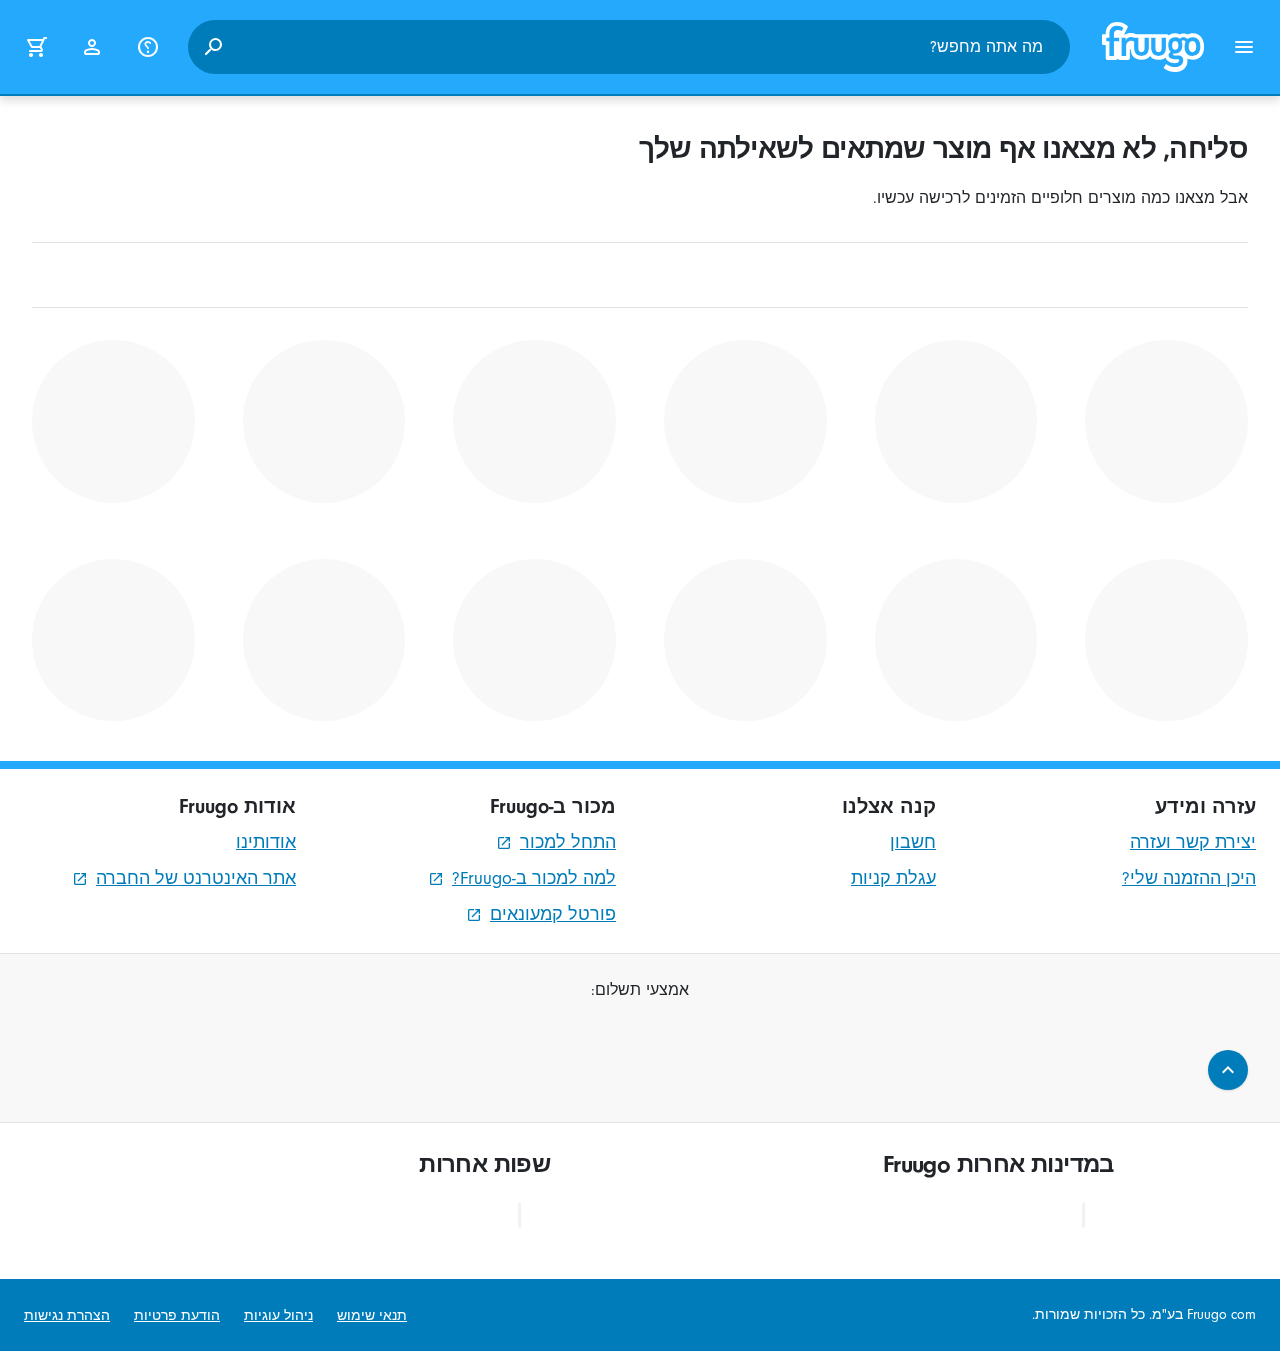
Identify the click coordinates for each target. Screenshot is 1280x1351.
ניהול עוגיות (278, 1315)
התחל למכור (568, 842)
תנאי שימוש (372, 1315)
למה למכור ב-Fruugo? (534, 878)
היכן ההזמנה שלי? (1189, 878)
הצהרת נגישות (67, 1315)
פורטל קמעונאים (553, 914)
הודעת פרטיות (177, 1315)
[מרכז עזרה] (148, 47)
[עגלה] (36, 47)
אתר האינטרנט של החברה (196, 878)
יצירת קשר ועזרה (1193, 842)
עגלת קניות (893, 878)
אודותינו (266, 842)
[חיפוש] (213, 47)
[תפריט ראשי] (1244, 47)
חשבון (913, 842)
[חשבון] (92, 47)
